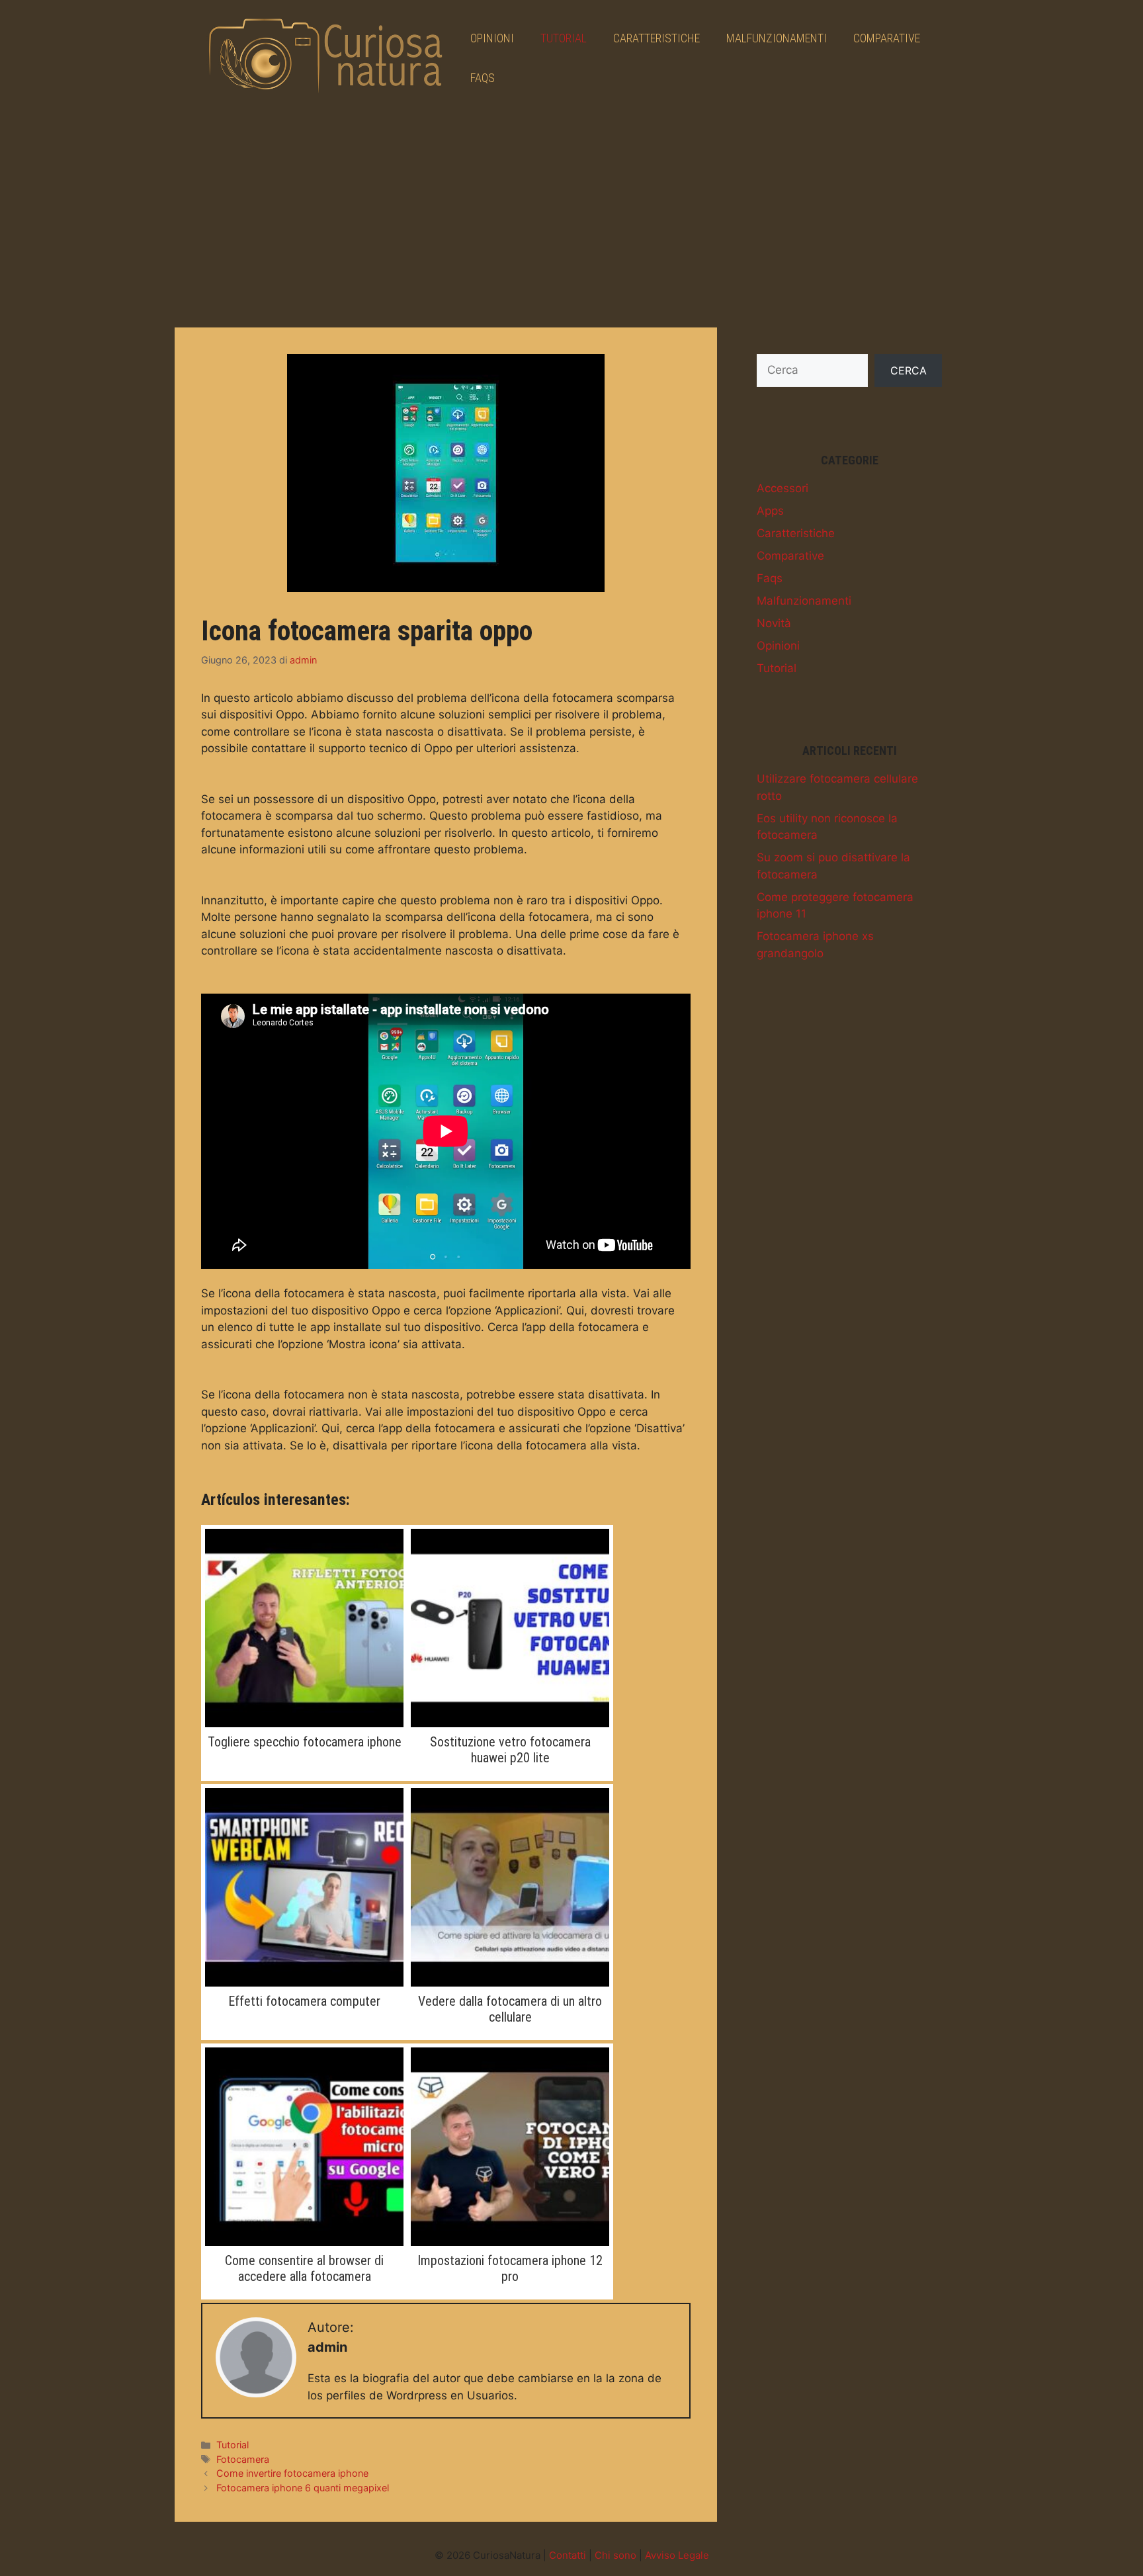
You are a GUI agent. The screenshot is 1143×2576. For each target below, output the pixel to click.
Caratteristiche (656, 38)
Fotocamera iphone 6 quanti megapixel (303, 2488)
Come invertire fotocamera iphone (292, 2473)
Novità (774, 623)
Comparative (887, 38)
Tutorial (564, 38)
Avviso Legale (677, 2555)
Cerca (909, 370)
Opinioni (492, 38)
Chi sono (615, 2555)
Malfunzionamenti (777, 38)
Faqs (483, 78)
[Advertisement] (571, 215)
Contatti (568, 2555)
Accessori (783, 488)
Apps (770, 511)
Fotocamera (243, 2459)
